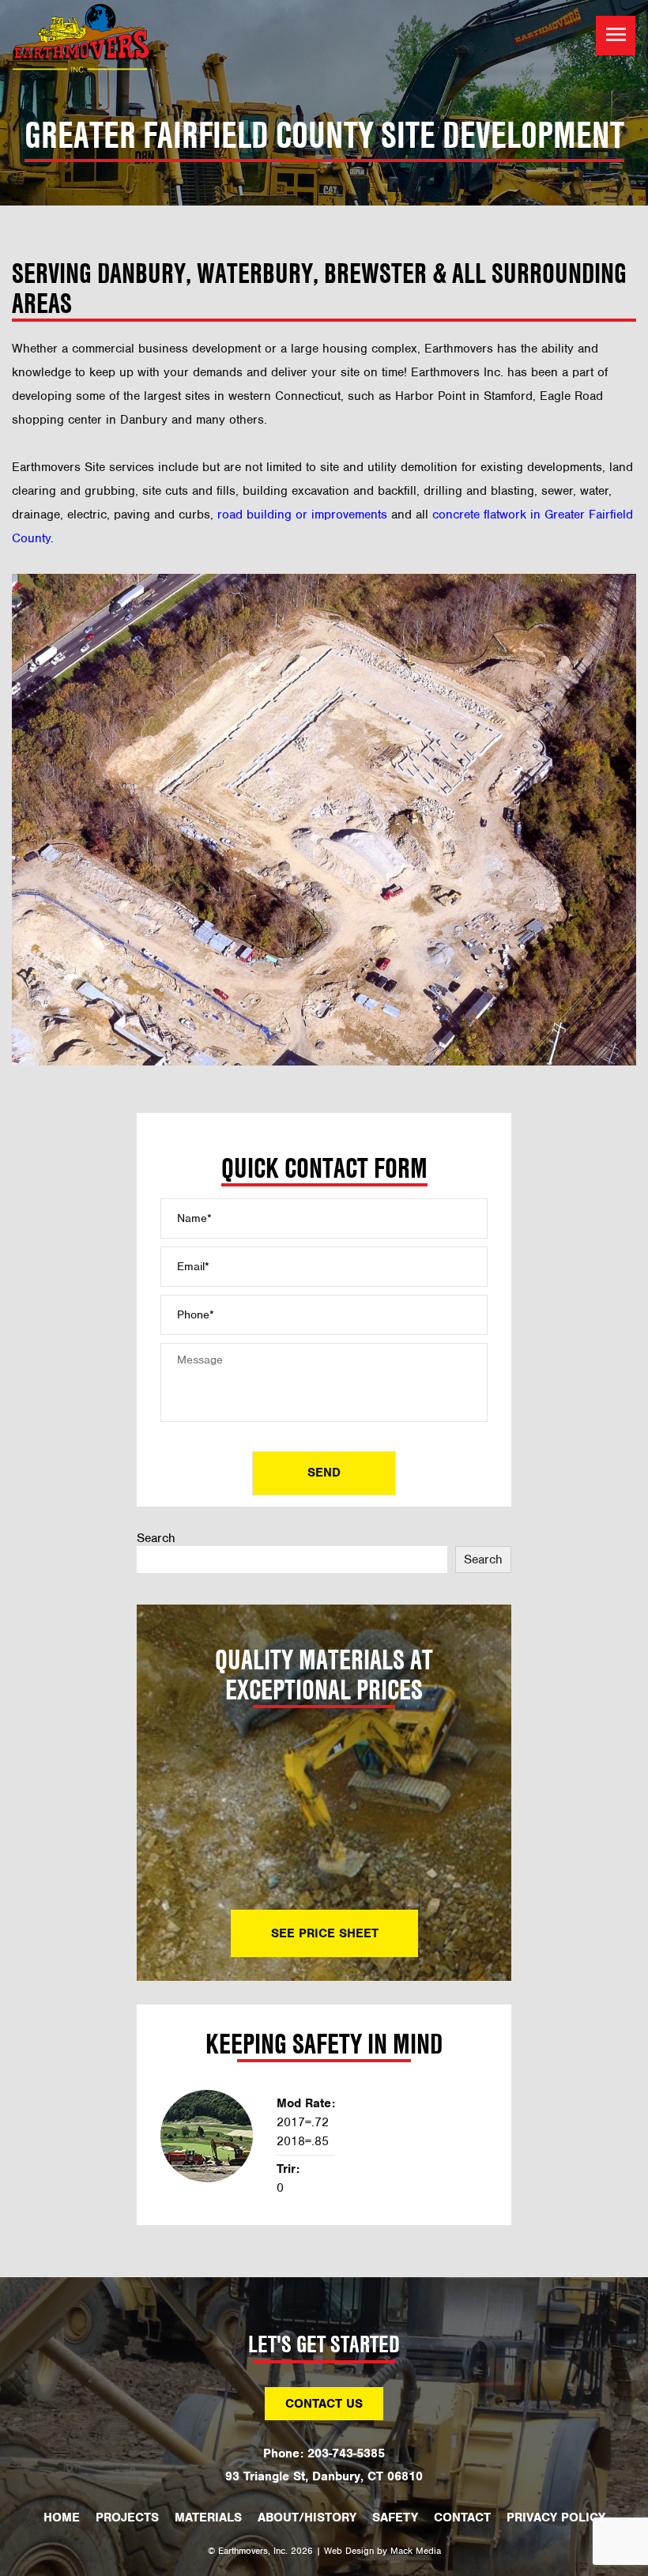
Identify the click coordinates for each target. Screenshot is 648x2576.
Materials (208, 2518)
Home (62, 2518)
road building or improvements (302, 515)
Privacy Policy (556, 2518)
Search (156, 1538)
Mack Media (416, 2551)
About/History (307, 2518)
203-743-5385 (346, 2453)
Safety (395, 2518)
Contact (462, 2518)
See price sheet (324, 1933)
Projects (127, 2518)
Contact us (324, 2404)
